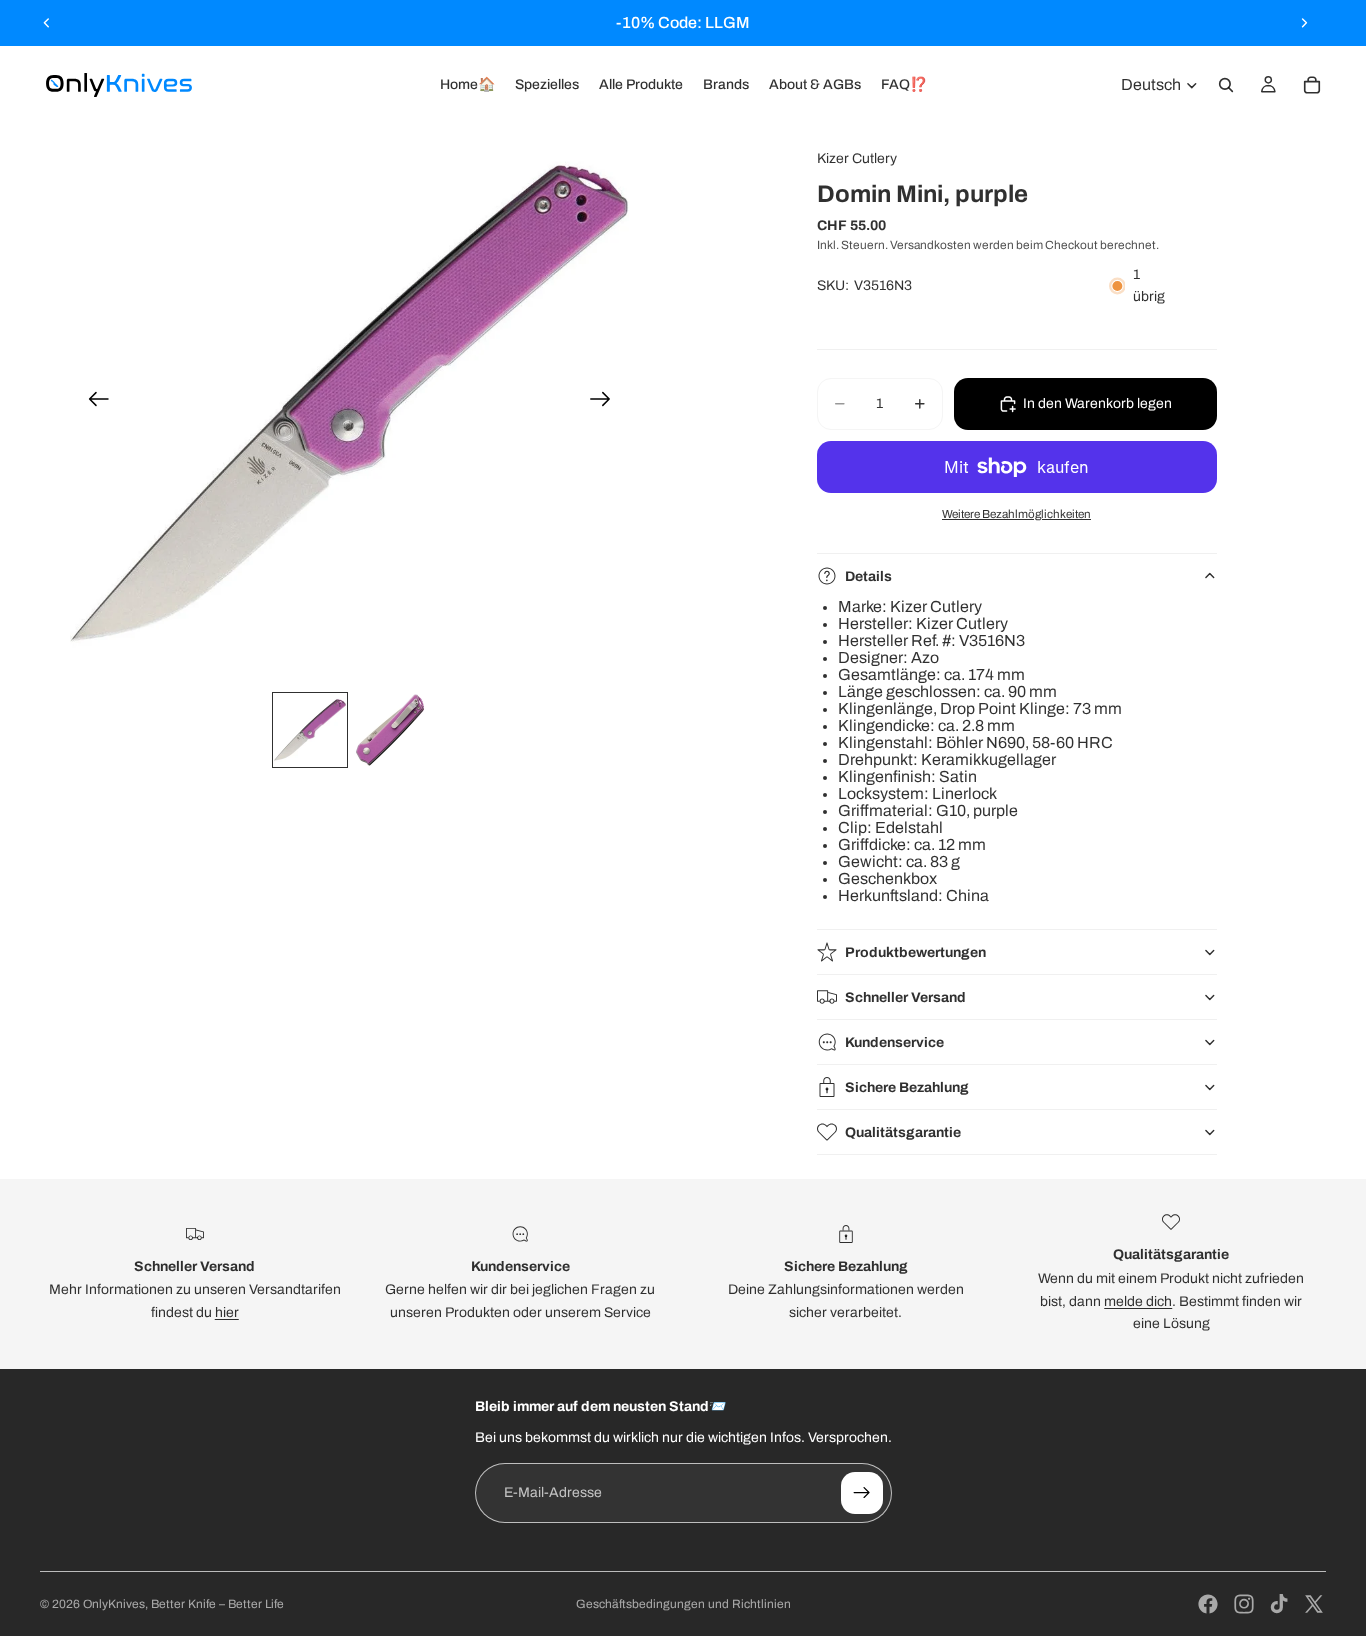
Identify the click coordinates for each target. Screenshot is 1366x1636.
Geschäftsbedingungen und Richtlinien (683, 1604)
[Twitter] (1314, 1604)
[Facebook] (1208, 1604)
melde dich (1138, 1301)
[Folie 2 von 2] (390, 730)
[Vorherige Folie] (47, 23)
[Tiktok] (1279, 1604)
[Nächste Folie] (1304, 23)
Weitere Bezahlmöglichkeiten (1016, 514)
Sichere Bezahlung (907, 1087)
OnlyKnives (114, 1604)
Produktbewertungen (915, 952)
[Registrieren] (862, 1493)
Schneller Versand (905, 997)
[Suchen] (1226, 85)
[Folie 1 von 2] (310, 730)
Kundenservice (894, 1042)
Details (868, 576)
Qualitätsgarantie (903, 1132)
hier (227, 1312)
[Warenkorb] (1312, 85)
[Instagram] (1244, 1604)
